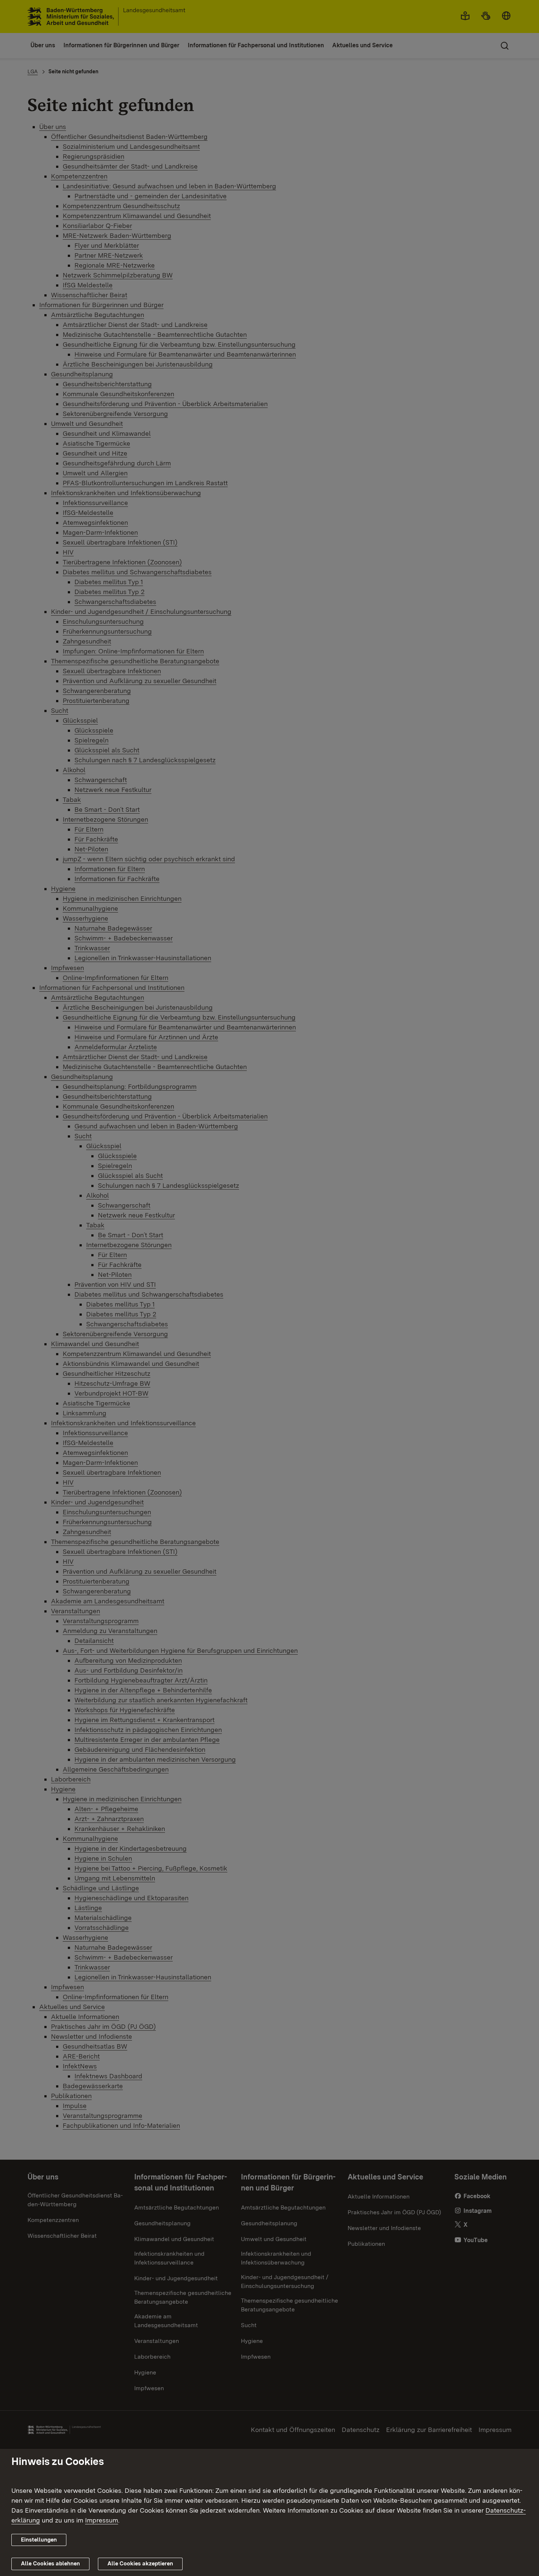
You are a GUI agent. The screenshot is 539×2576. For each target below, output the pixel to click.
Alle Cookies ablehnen (50, 2564)
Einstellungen (39, 2540)
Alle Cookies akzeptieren (140, 2564)
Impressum (102, 2520)
